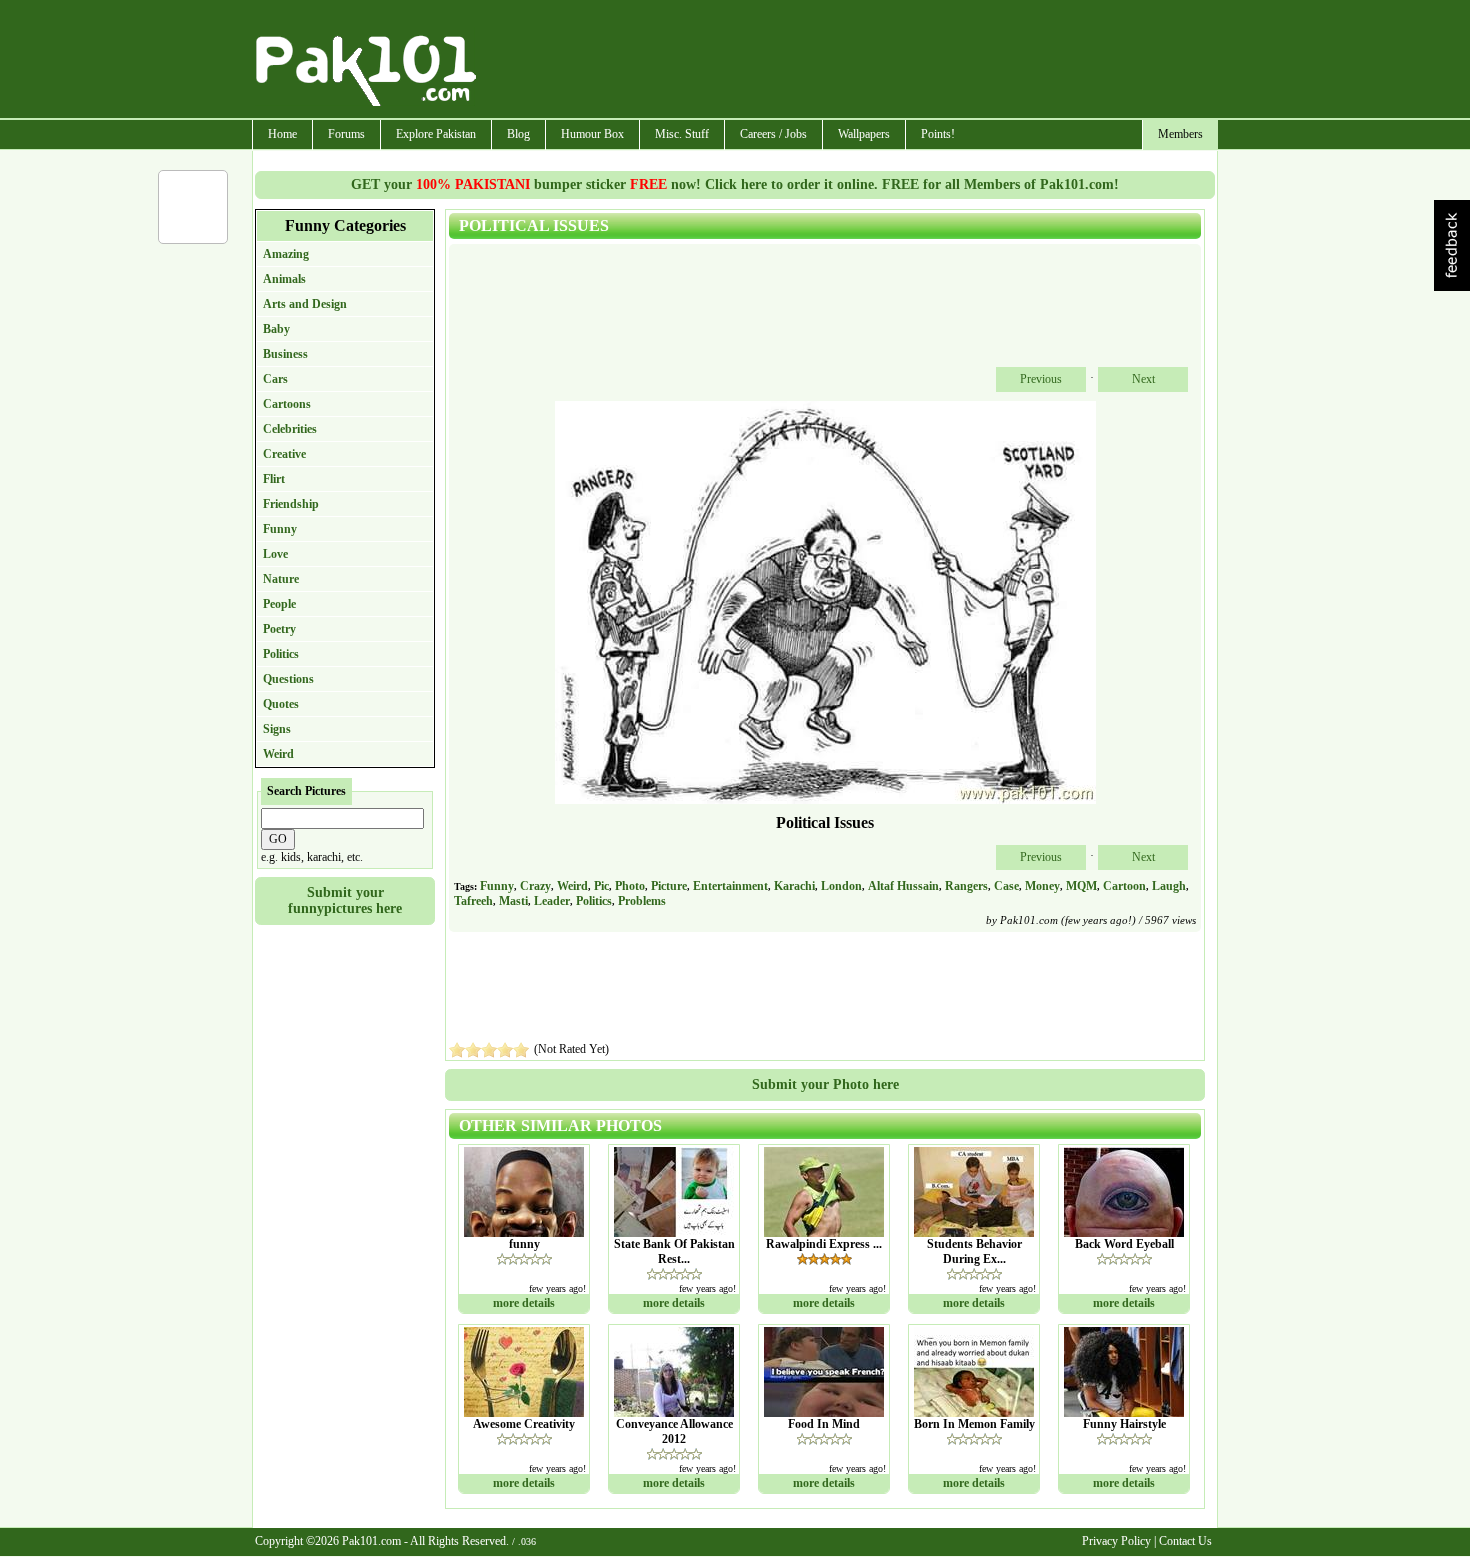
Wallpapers (864, 134)
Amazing (286, 254)
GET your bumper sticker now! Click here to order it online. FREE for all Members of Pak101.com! (735, 184)
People (279, 604)
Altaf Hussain (903, 886)
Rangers (966, 886)
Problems (642, 901)
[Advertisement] (848, 61)
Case (1006, 886)
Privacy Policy (1116, 1541)
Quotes (281, 704)
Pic (601, 886)
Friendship (291, 504)
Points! (938, 134)
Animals (284, 279)
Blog (518, 134)
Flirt (274, 479)
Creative (284, 454)
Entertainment (730, 886)
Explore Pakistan (436, 134)
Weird (278, 754)
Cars (275, 379)
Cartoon (1124, 886)
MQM (1081, 886)
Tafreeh (473, 901)
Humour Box (592, 134)
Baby (276, 329)
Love (275, 554)
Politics (281, 654)
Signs (277, 729)
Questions (288, 679)
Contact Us (1185, 1541)
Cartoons (287, 404)
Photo (630, 886)
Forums (346, 134)
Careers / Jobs (773, 134)
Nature (281, 579)
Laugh (1169, 886)
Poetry (279, 629)
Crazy (535, 886)
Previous (1041, 379)
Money (1042, 886)
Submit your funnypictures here (345, 900)
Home (282, 134)
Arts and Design (305, 304)
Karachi (794, 886)
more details (524, 1303)
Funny (280, 529)
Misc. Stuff (682, 134)
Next (1143, 379)
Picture (669, 886)
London (841, 886)
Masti (513, 901)
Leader (552, 901)
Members (1180, 134)
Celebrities (290, 429)
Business (285, 354)
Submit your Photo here (825, 1084)
